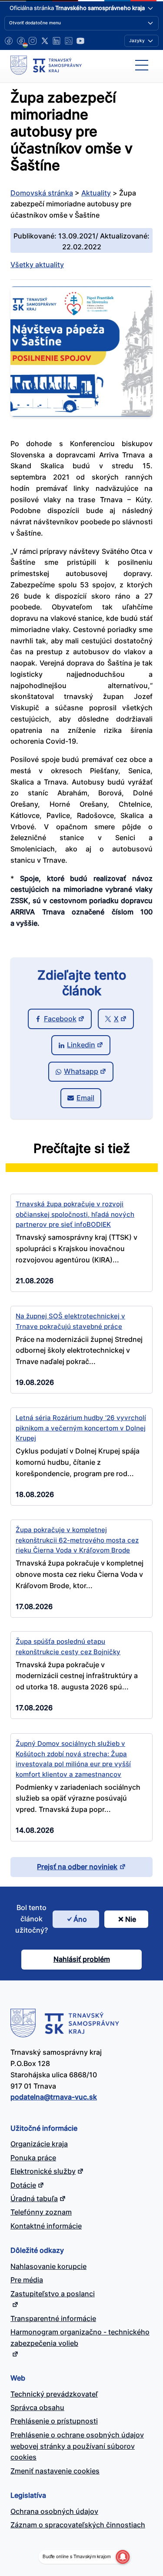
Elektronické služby (43, 2171)
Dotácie (23, 2185)
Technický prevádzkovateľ (54, 2394)
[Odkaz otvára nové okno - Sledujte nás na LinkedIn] (57, 41)
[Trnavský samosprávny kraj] (46, 65)
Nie (131, 1919)
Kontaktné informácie (46, 2226)
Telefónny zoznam (41, 2212)
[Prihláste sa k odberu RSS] (69, 41)
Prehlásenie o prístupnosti (54, 2421)
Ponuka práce (33, 2158)
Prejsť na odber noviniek (77, 1867)
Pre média (27, 2280)
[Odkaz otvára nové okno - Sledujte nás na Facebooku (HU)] (21, 41)
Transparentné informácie (53, 2318)
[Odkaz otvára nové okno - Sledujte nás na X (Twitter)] (45, 41)
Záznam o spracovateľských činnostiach (78, 2525)
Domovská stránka (42, 193)
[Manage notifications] (123, 2557)
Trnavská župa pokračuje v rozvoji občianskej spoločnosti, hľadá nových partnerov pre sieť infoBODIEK (75, 1214)
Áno (80, 1919)
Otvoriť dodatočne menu (35, 23)
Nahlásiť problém (82, 1959)
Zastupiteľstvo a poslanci (53, 2294)
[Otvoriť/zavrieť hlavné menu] (142, 65)
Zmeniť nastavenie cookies (55, 2471)
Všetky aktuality (37, 265)
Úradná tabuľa (34, 2199)
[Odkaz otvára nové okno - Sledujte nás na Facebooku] (9, 41)
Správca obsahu (37, 2407)
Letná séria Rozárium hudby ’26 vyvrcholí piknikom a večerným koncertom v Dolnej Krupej (81, 1428)
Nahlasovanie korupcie (48, 2266)
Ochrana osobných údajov (54, 2511)
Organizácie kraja (39, 2144)
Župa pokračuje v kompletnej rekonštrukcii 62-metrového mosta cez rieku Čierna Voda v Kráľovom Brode (77, 1540)
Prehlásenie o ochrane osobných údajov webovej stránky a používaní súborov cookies (77, 2446)
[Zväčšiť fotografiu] (81, 414)
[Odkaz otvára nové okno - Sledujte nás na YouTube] (80, 41)
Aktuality (96, 193)
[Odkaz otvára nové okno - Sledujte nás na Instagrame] (33, 41)
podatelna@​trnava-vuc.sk (54, 2097)
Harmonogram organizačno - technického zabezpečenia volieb (80, 2338)
